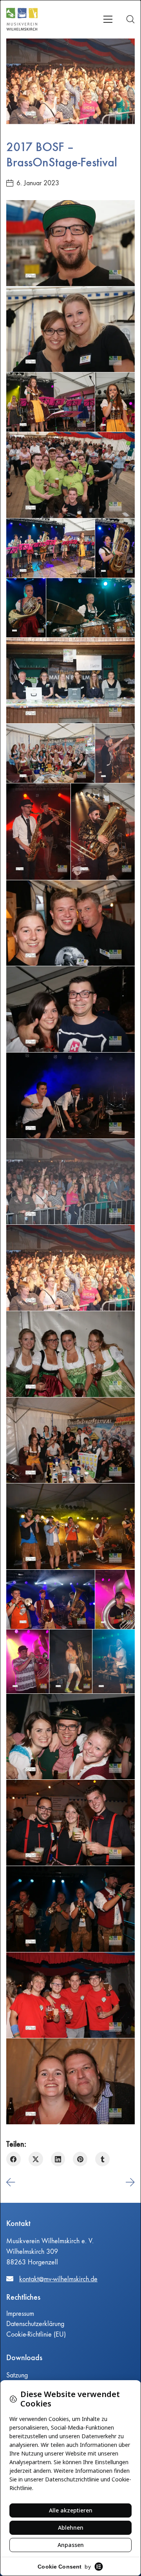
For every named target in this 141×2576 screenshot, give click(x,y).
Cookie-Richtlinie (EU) (36, 2334)
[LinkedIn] (58, 2159)
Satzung (17, 2375)
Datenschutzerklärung (35, 2324)
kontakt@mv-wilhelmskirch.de (58, 2279)
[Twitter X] (36, 2159)
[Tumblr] (102, 2159)
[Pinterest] (80, 2159)
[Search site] (130, 19)
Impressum (20, 2314)
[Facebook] (14, 2159)
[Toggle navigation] (108, 19)
